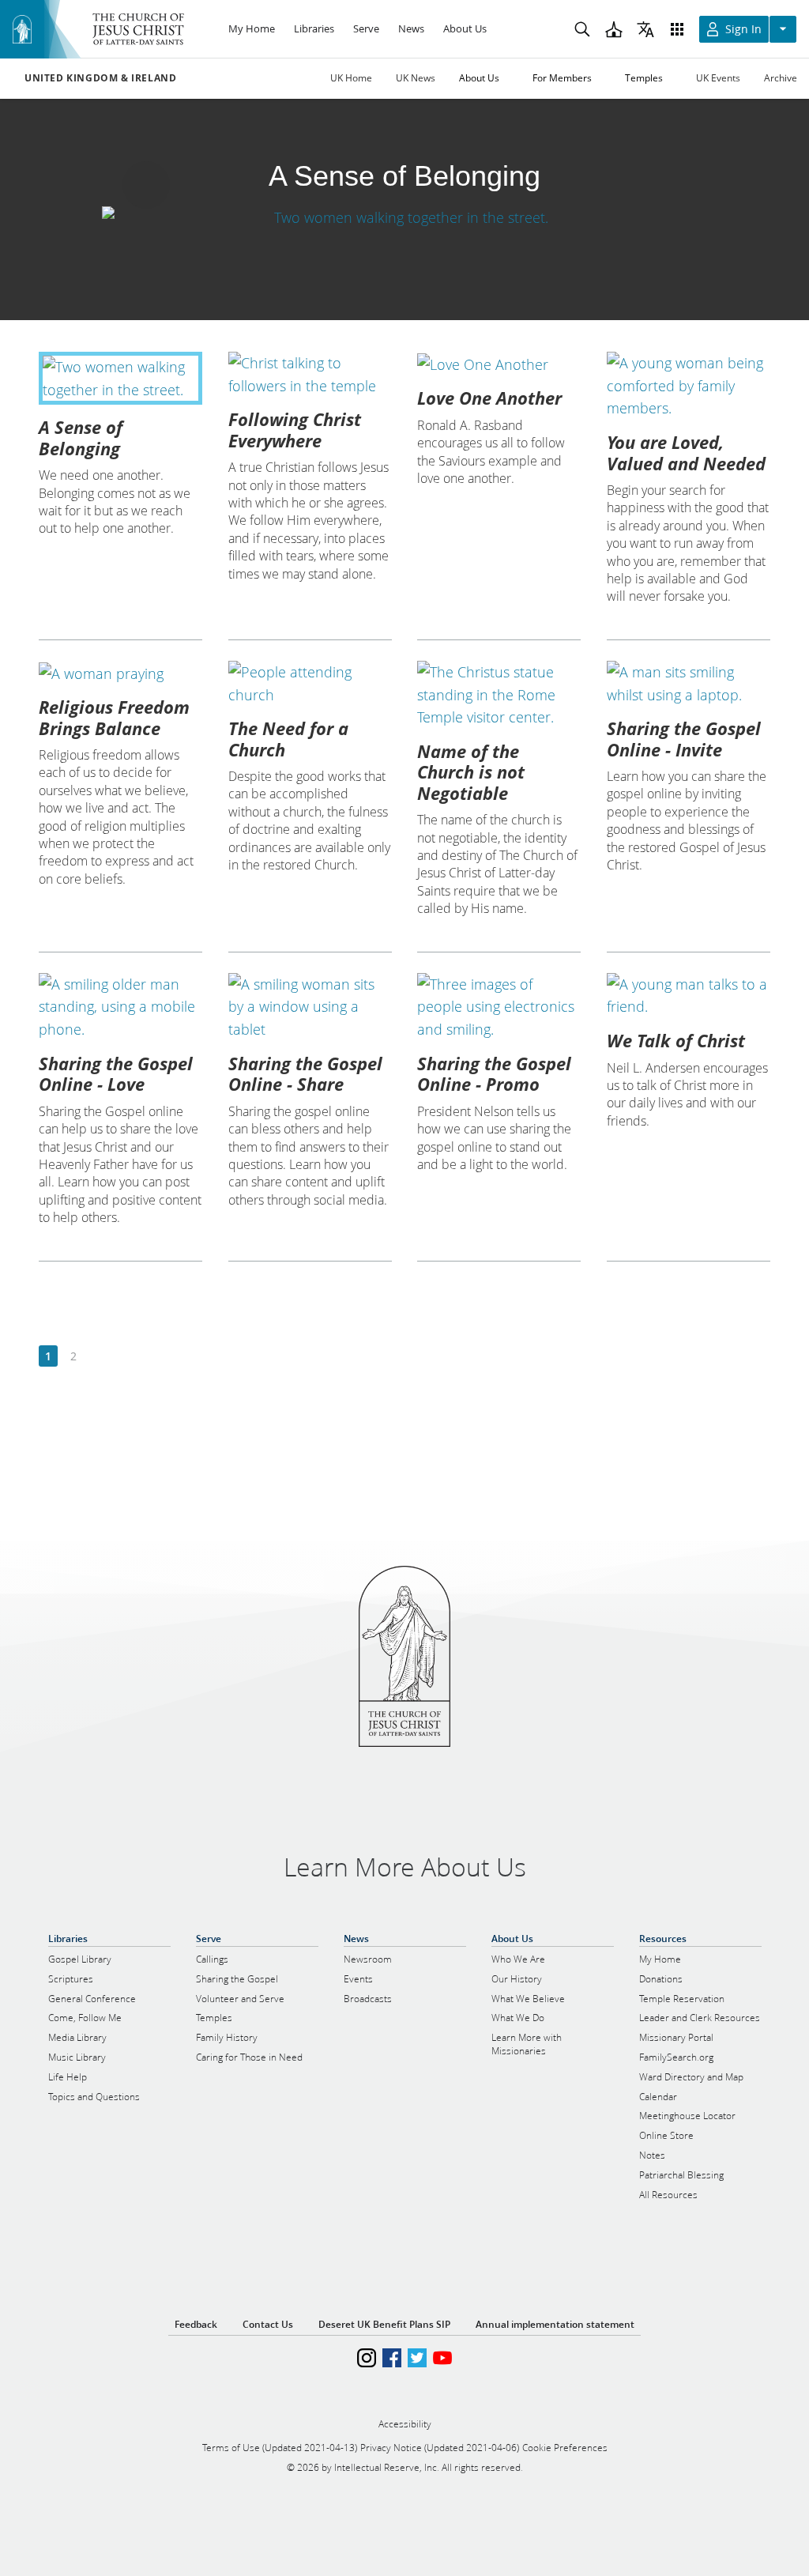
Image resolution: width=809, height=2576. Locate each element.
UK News (416, 78)
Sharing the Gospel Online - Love (116, 1073)
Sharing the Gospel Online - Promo (494, 1073)
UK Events (718, 78)
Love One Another (489, 398)
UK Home (351, 78)
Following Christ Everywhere (295, 429)
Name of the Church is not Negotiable (471, 772)
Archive (781, 78)
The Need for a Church (288, 738)
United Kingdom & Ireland (100, 78)
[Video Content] (404, 217)
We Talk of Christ (676, 1040)
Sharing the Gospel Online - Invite (684, 738)
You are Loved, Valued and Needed (686, 452)
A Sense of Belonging (81, 437)
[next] (98, 1357)
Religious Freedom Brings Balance (114, 717)
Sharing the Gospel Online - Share (305, 1073)
